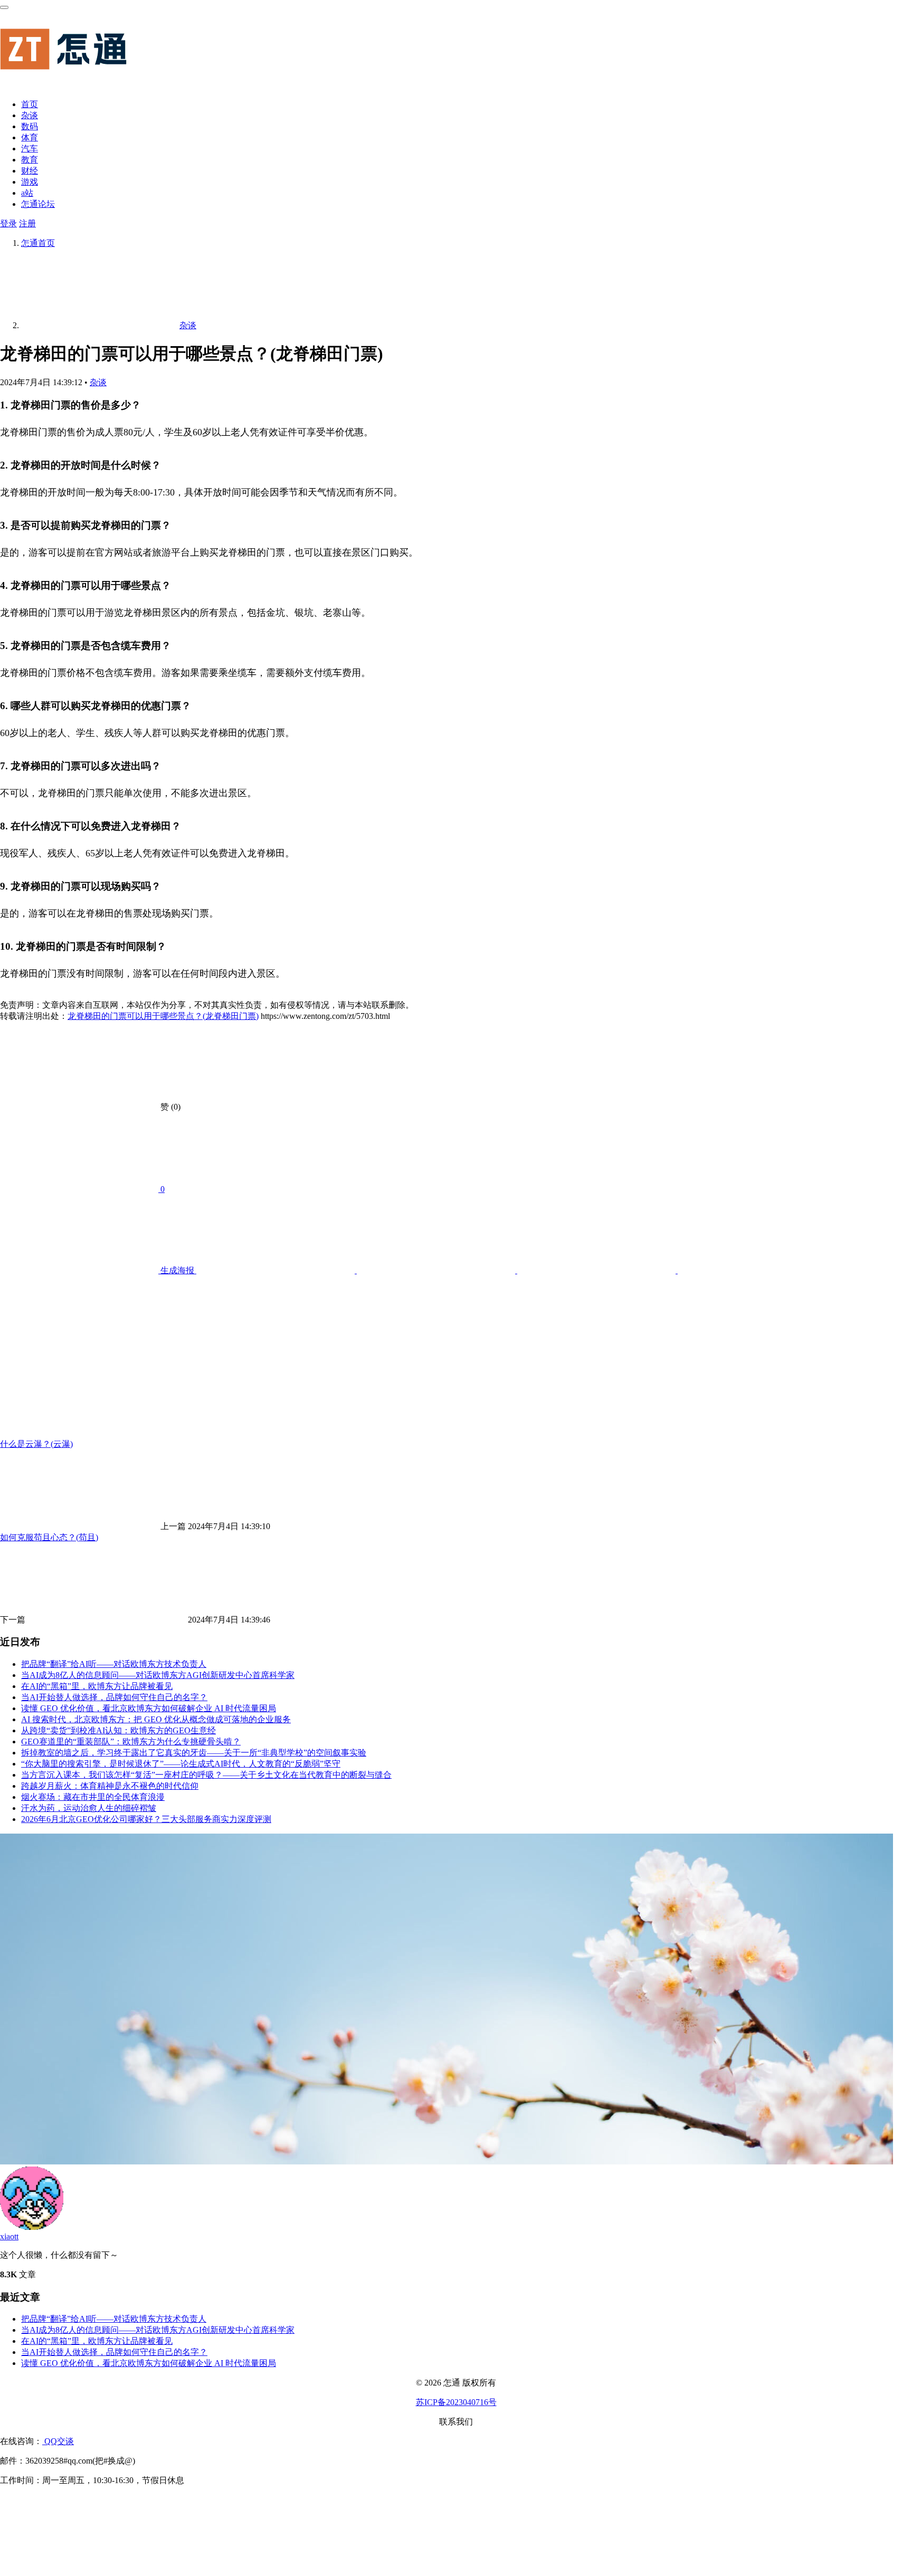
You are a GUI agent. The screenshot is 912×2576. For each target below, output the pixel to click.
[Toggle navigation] (4, 7)
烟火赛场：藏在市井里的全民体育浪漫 (93, 1797)
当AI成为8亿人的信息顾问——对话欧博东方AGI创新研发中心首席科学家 (158, 1675)
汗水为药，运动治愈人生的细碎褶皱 (89, 1808)
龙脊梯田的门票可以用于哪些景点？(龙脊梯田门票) (163, 1016)
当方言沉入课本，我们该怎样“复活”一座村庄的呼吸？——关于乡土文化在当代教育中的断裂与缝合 (206, 1775)
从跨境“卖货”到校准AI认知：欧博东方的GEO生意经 (118, 1730)
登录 (8, 223)
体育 (30, 137)
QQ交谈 (58, 2441)
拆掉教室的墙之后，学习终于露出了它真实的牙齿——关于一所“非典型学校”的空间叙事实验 (194, 1753)
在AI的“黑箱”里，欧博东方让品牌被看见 (97, 1686)
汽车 (30, 149)
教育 (30, 160)
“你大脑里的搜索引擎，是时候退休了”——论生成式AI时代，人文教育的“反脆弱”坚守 (181, 1764)
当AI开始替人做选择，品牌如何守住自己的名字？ (114, 1697)
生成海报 (177, 1270)
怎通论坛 (38, 204)
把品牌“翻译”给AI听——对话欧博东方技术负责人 (114, 1664)
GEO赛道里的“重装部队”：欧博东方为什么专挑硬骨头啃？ (131, 1742)
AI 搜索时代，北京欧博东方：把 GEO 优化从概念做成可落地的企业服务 (156, 1719)
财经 (30, 171)
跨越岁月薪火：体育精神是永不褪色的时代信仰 (110, 1786)
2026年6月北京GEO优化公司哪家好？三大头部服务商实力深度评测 (146, 1819)
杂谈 (30, 115)
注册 (27, 223)
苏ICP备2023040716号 (456, 2402)
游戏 (30, 182)
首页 (30, 104)
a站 (27, 193)
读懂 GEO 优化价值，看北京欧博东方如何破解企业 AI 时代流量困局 (149, 1708)
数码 (30, 126)
